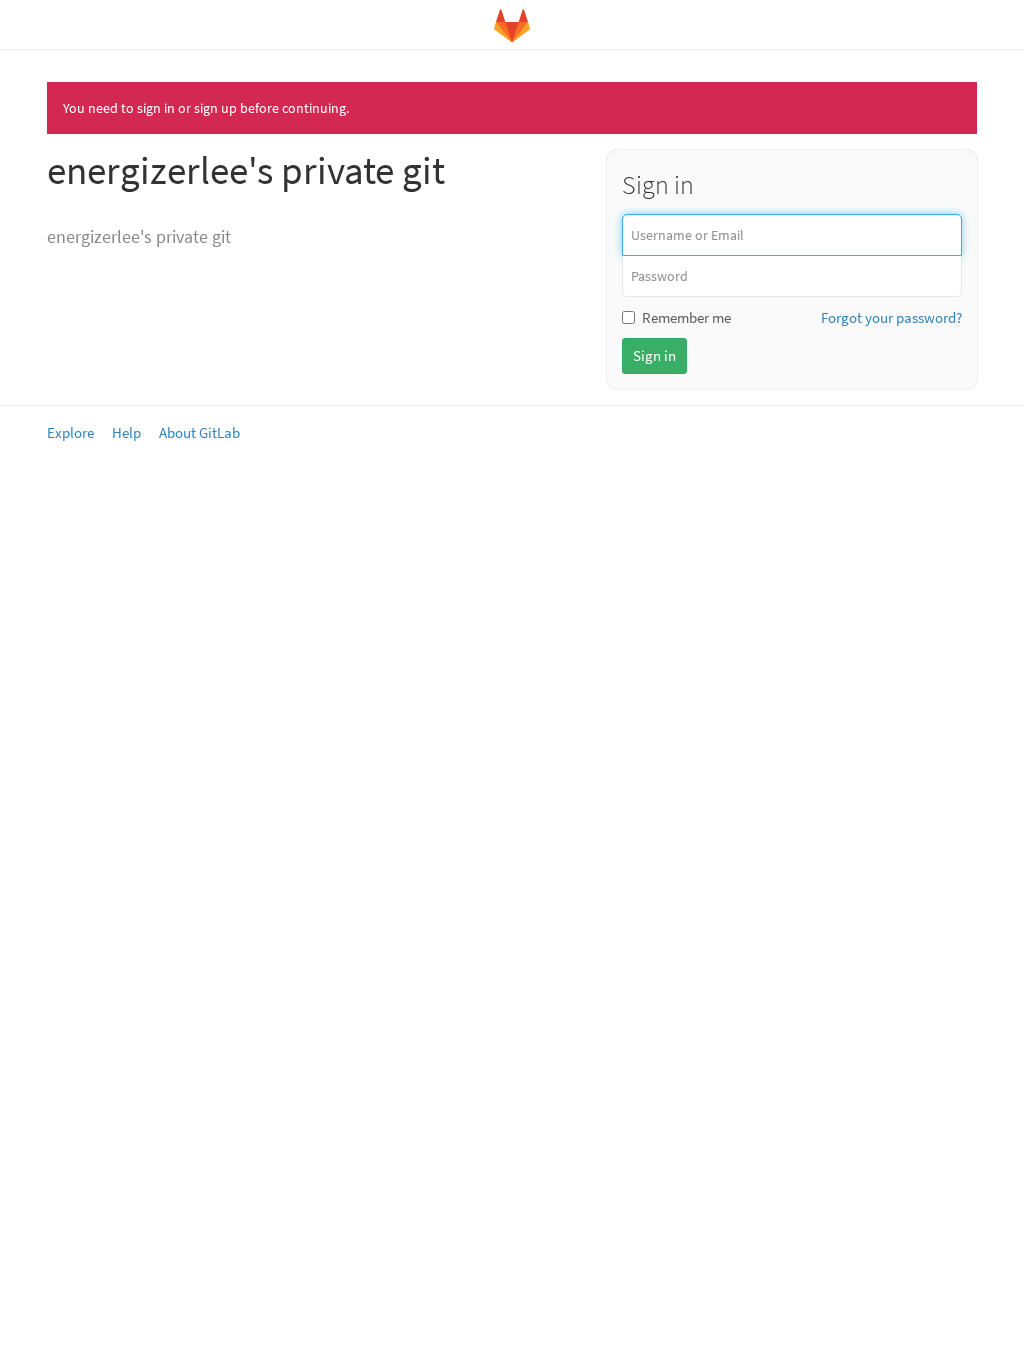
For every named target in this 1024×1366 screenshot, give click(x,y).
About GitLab (199, 432)
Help (126, 432)
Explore (70, 432)
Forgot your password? (891, 317)
